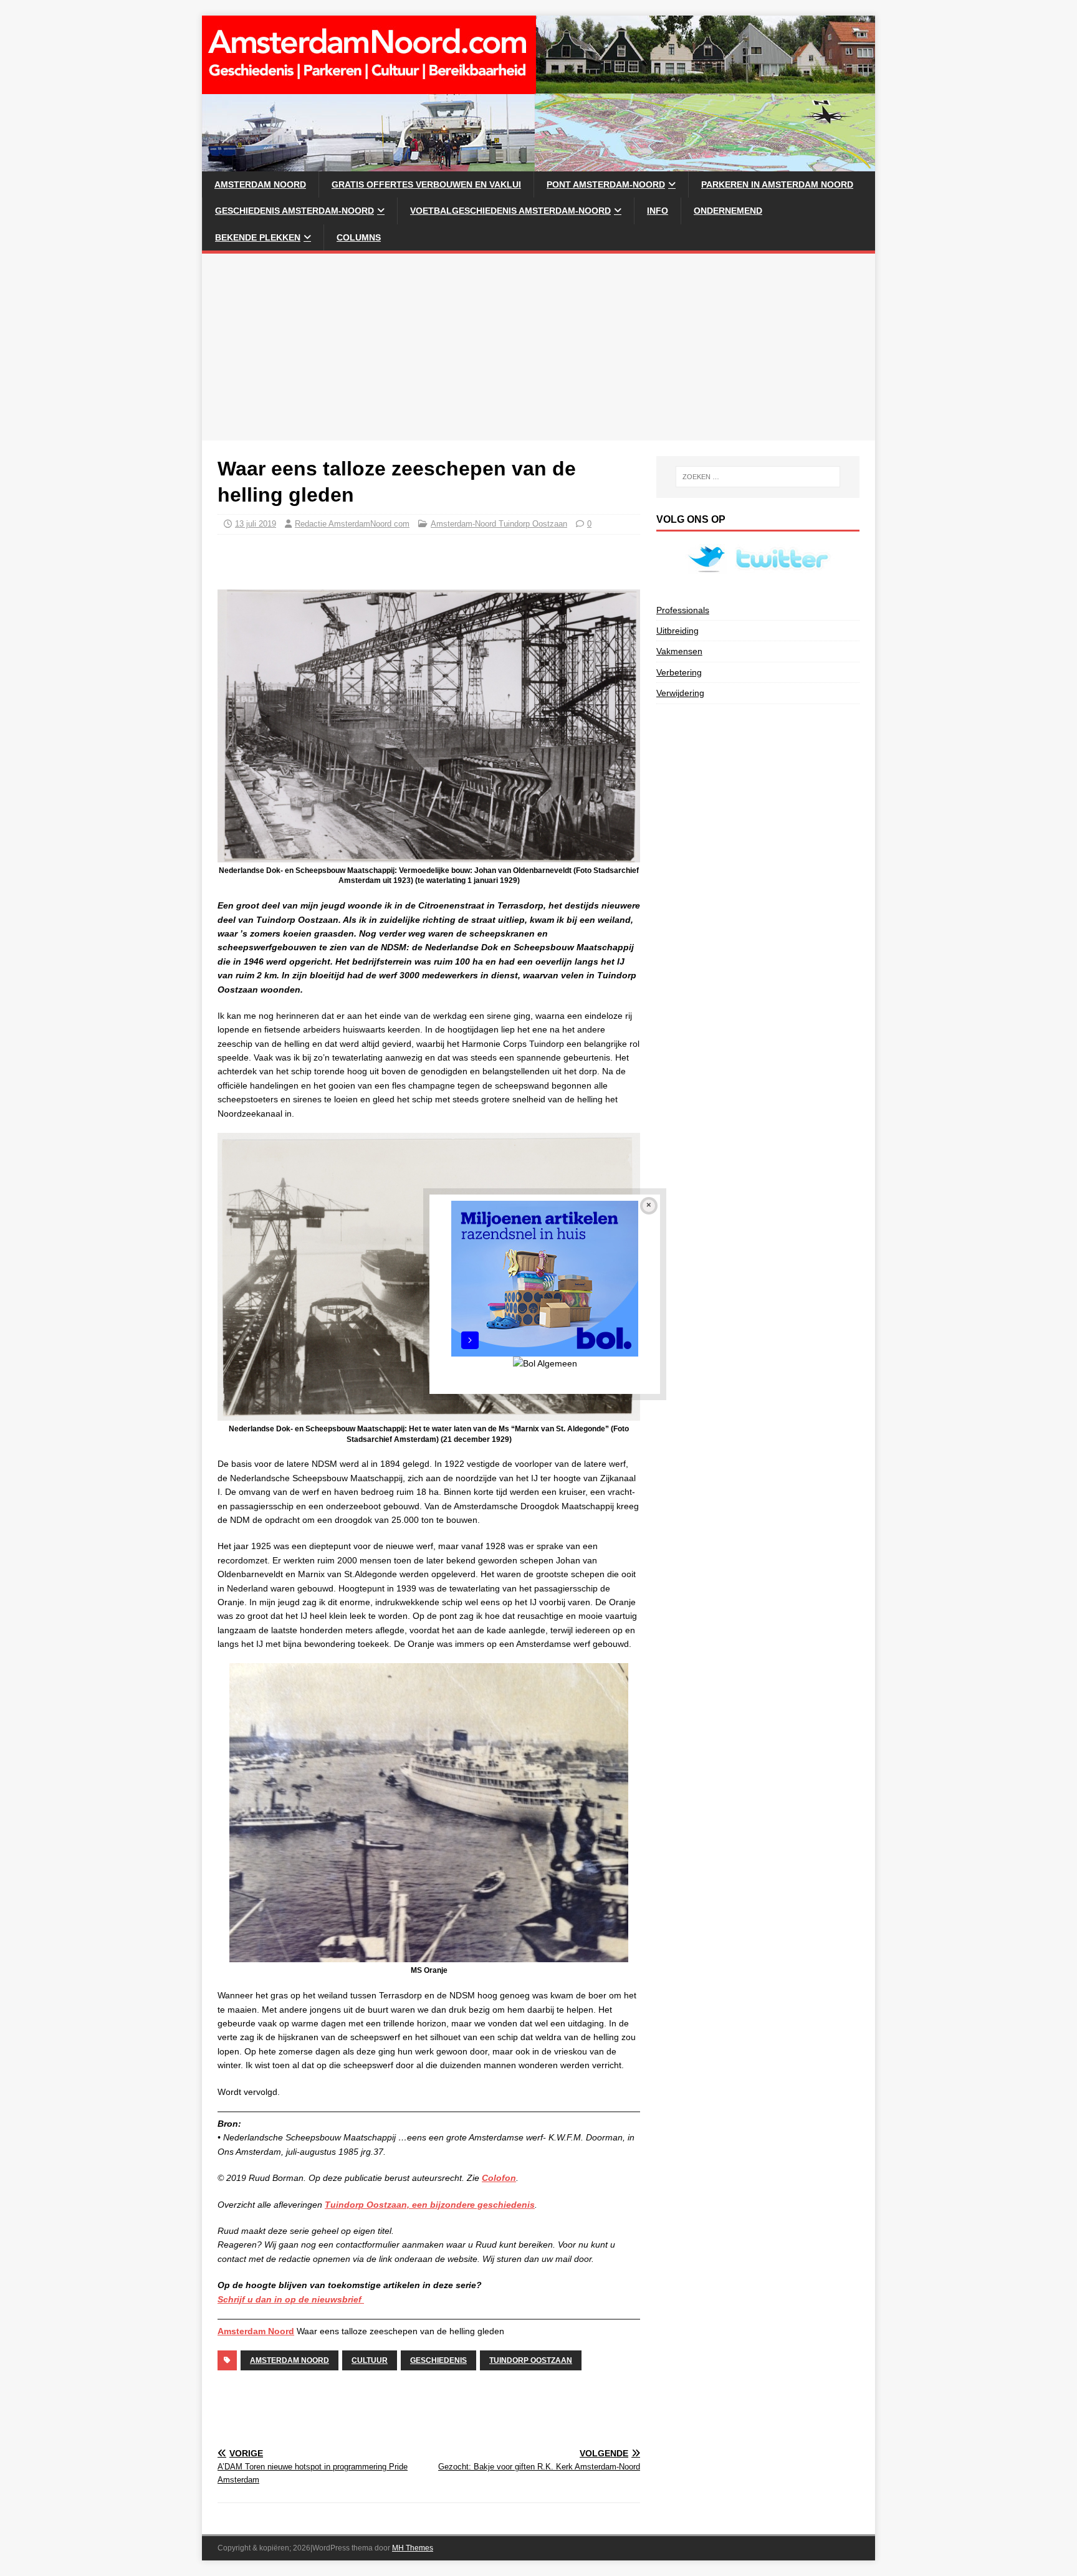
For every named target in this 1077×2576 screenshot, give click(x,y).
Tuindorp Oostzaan (531, 2360)
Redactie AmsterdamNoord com (352, 524)
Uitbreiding (677, 631)
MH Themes (413, 2548)
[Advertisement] (538, 347)
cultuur (370, 2360)
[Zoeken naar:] (758, 477)
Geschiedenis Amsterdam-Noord (294, 211)
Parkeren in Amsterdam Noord (777, 184)
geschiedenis (438, 2360)
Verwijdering (680, 693)
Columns (359, 237)
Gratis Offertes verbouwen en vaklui (426, 184)
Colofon (499, 2178)
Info (658, 211)
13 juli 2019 (256, 524)
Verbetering (679, 672)
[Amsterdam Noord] (538, 165)
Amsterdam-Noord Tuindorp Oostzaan (499, 524)
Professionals (683, 610)
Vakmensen (679, 651)
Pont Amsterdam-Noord (606, 184)
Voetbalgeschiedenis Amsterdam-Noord (510, 211)
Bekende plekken (258, 237)
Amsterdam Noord (260, 184)
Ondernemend (728, 211)
